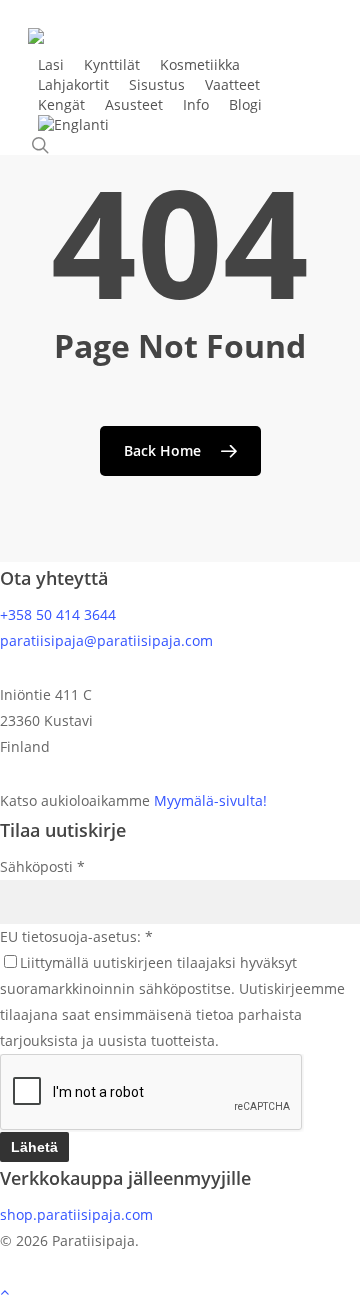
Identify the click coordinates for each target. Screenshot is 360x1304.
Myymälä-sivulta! (210, 800)
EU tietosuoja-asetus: (76, 936)
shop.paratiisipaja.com (76, 1214)
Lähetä (34, 1147)
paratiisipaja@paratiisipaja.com (106, 640)
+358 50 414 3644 (58, 614)
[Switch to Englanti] (73, 125)
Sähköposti (42, 866)
